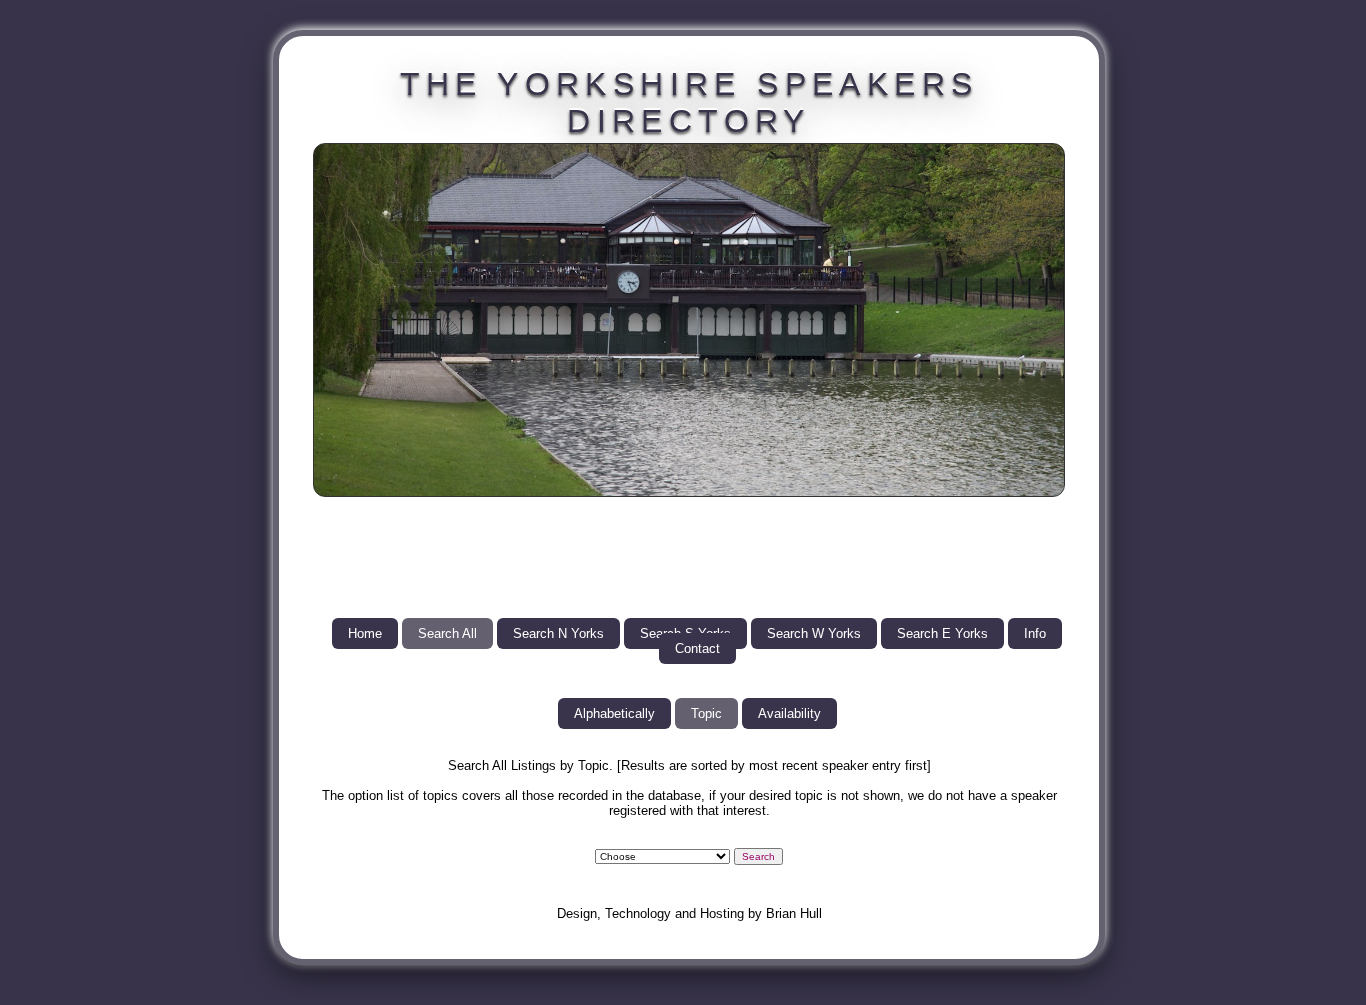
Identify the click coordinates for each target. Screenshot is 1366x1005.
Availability (789, 713)
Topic (706, 713)
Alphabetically (614, 713)
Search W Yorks (814, 633)
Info (1035, 633)
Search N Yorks (558, 633)
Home (365, 633)
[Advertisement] (689, 557)
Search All (447, 633)
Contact (697, 648)
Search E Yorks (942, 633)
